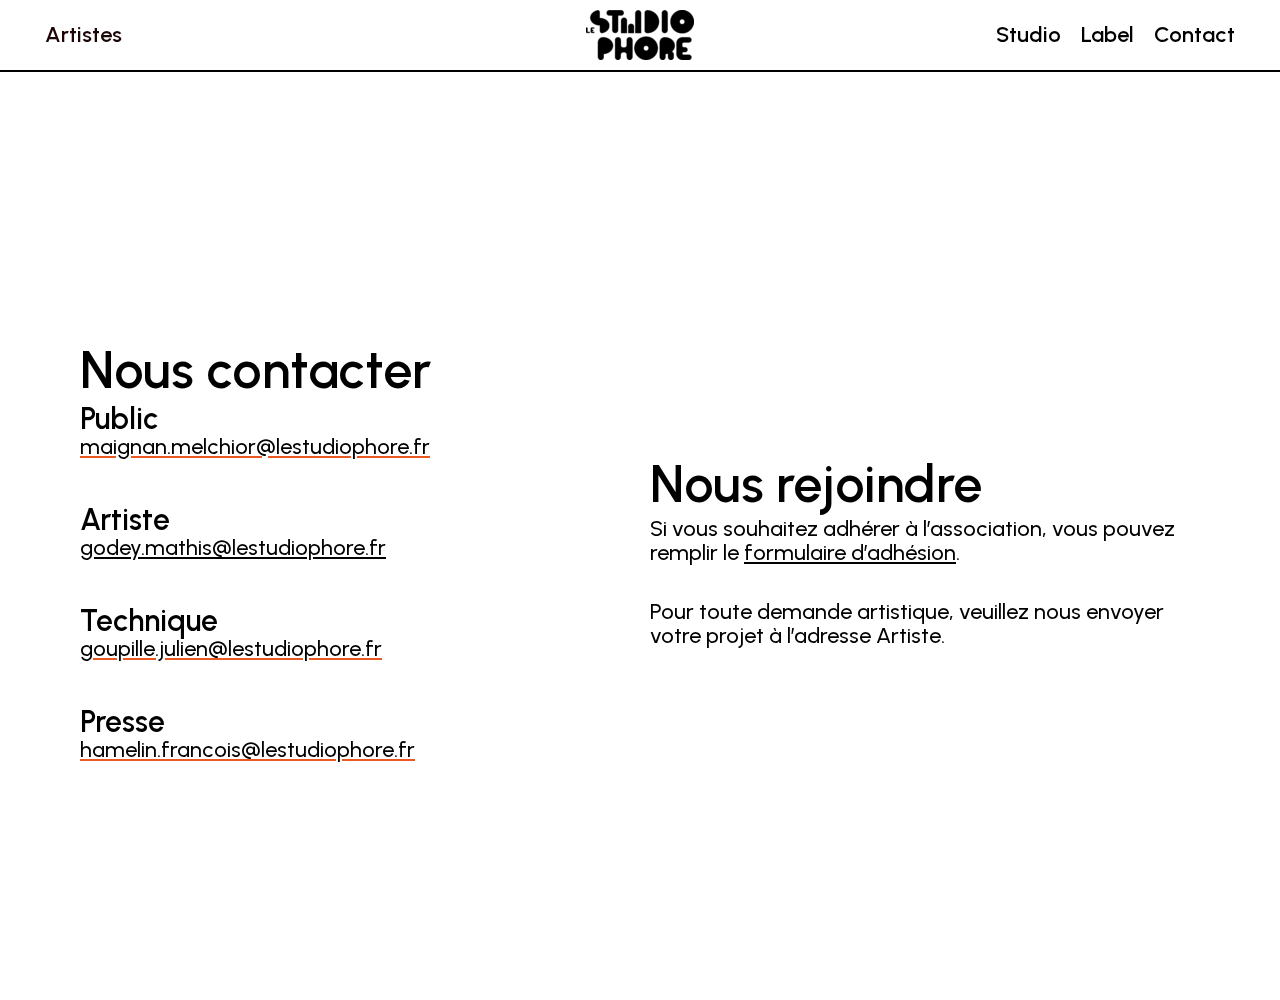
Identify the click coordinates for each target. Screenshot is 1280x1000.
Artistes (83, 34)
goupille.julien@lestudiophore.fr (231, 648)
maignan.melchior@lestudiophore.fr (255, 446)
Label (1107, 34)
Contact (1194, 34)
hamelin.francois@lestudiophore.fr (247, 749)
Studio (1028, 34)
